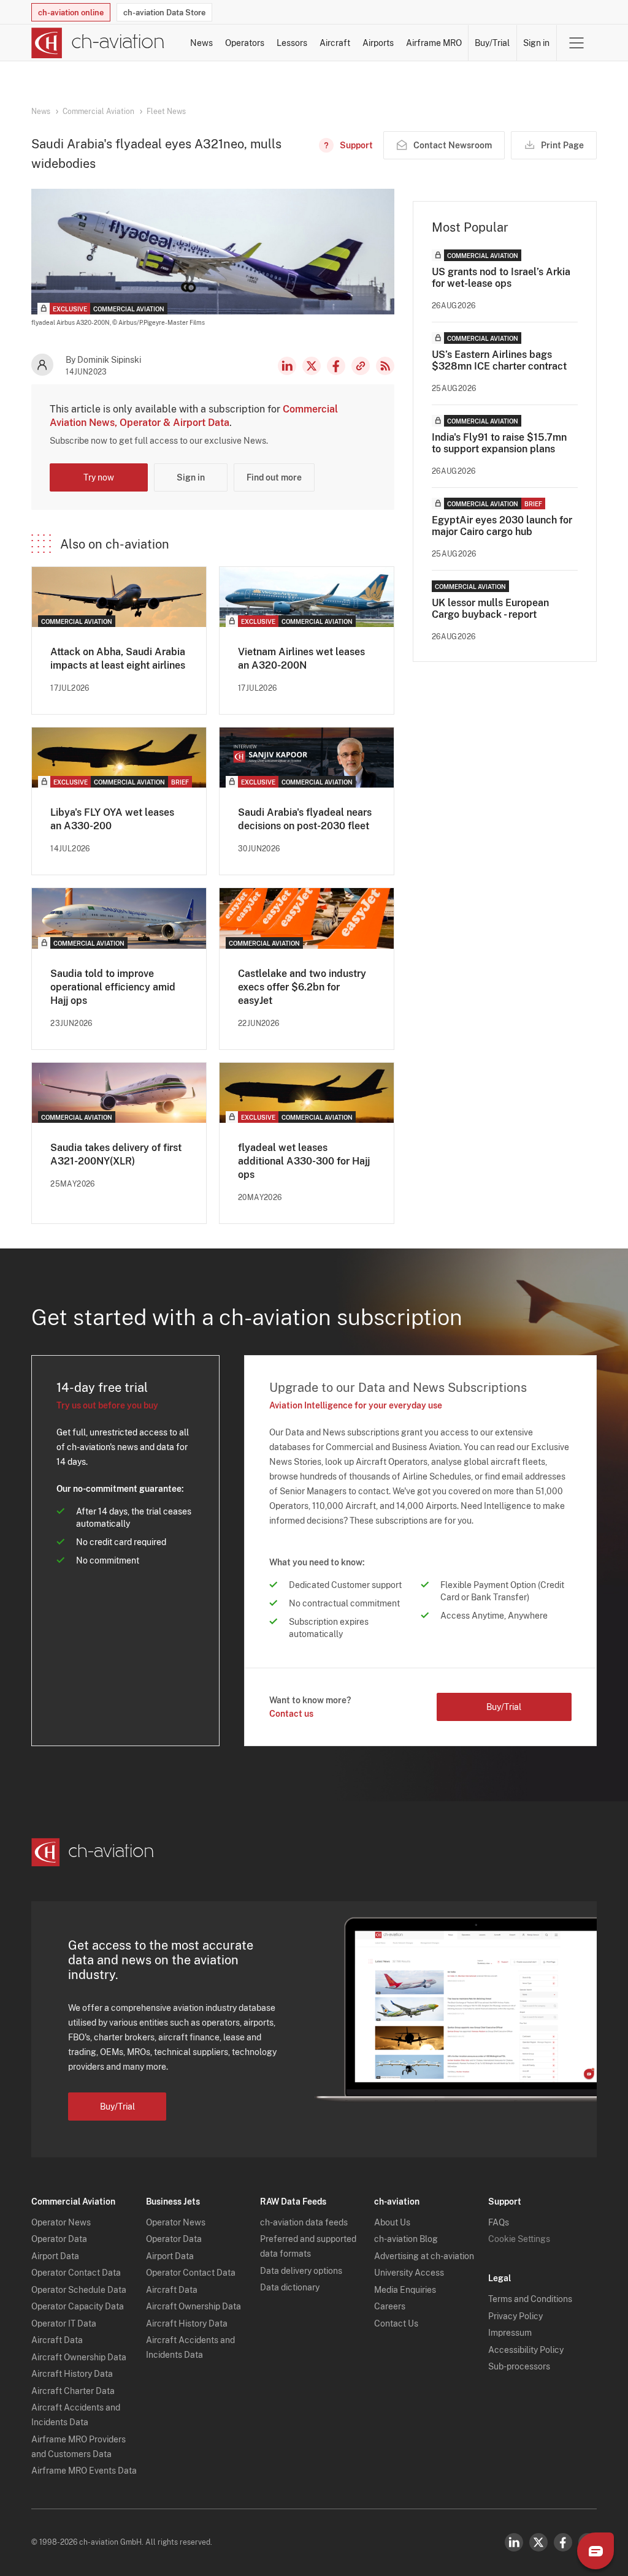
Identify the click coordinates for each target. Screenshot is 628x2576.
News (201, 43)
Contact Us (396, 2323)
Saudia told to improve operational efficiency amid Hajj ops (113, 987)
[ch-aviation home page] (98, 43)
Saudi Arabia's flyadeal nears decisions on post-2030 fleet (305, 819)
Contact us (291, 1714)
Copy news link (361, 366)
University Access (409, 2273)
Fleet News (166, 112)
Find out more (274, 477)
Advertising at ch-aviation (424, 2256)
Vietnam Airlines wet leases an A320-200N (301, 659)
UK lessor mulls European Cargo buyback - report (490, 609)
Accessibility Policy (526, 2350)
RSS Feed (385, 366)
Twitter (538, 2542)
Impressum (510, 2333)
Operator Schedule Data (79, 2290)
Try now (99, 477)
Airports (378, 43)
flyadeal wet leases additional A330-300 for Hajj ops (304, 1161)
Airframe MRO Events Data (84, 2471)
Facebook (336, 366)
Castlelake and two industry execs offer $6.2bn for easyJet (302, 987)
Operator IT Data (64, 2323)
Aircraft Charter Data (73, 2391)
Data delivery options (301, 2271)
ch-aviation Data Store (164, 13)
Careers (390, 2306)
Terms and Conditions (530, 2299)
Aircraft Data (57, 2340)
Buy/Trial (492, 43)
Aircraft (335, 43)
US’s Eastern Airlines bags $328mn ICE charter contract (499, 360)
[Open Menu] (576, 43)
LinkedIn (287, 366)
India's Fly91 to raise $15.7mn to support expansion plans (499, 443)
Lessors (292, 43)
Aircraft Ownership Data (79, 2357)
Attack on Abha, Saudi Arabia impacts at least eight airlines (118, 659)
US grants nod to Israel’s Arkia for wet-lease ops (501, 278)
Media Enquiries (405, 2290)
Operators (245, 43)
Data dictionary (290, 2287)
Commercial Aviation (98, 112)
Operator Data (59, 2239)
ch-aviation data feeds (304, 2222)
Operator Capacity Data (78, 2306)
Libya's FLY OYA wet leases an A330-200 (112, 819)
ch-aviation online (71, 13)
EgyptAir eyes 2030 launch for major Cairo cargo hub (502, 526)
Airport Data (55, 2256)
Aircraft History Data (72, 2374)
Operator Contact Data (76, 2273)
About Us (392, 2222)
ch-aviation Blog (406, 2239)
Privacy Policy (515, 2316)
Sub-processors (519, 2366)
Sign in (536, 43)
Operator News (61, 2222)
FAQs (499, 2222)
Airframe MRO (434, 43)
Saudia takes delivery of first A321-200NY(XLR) (116, 1154)
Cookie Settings (519, 2239)
